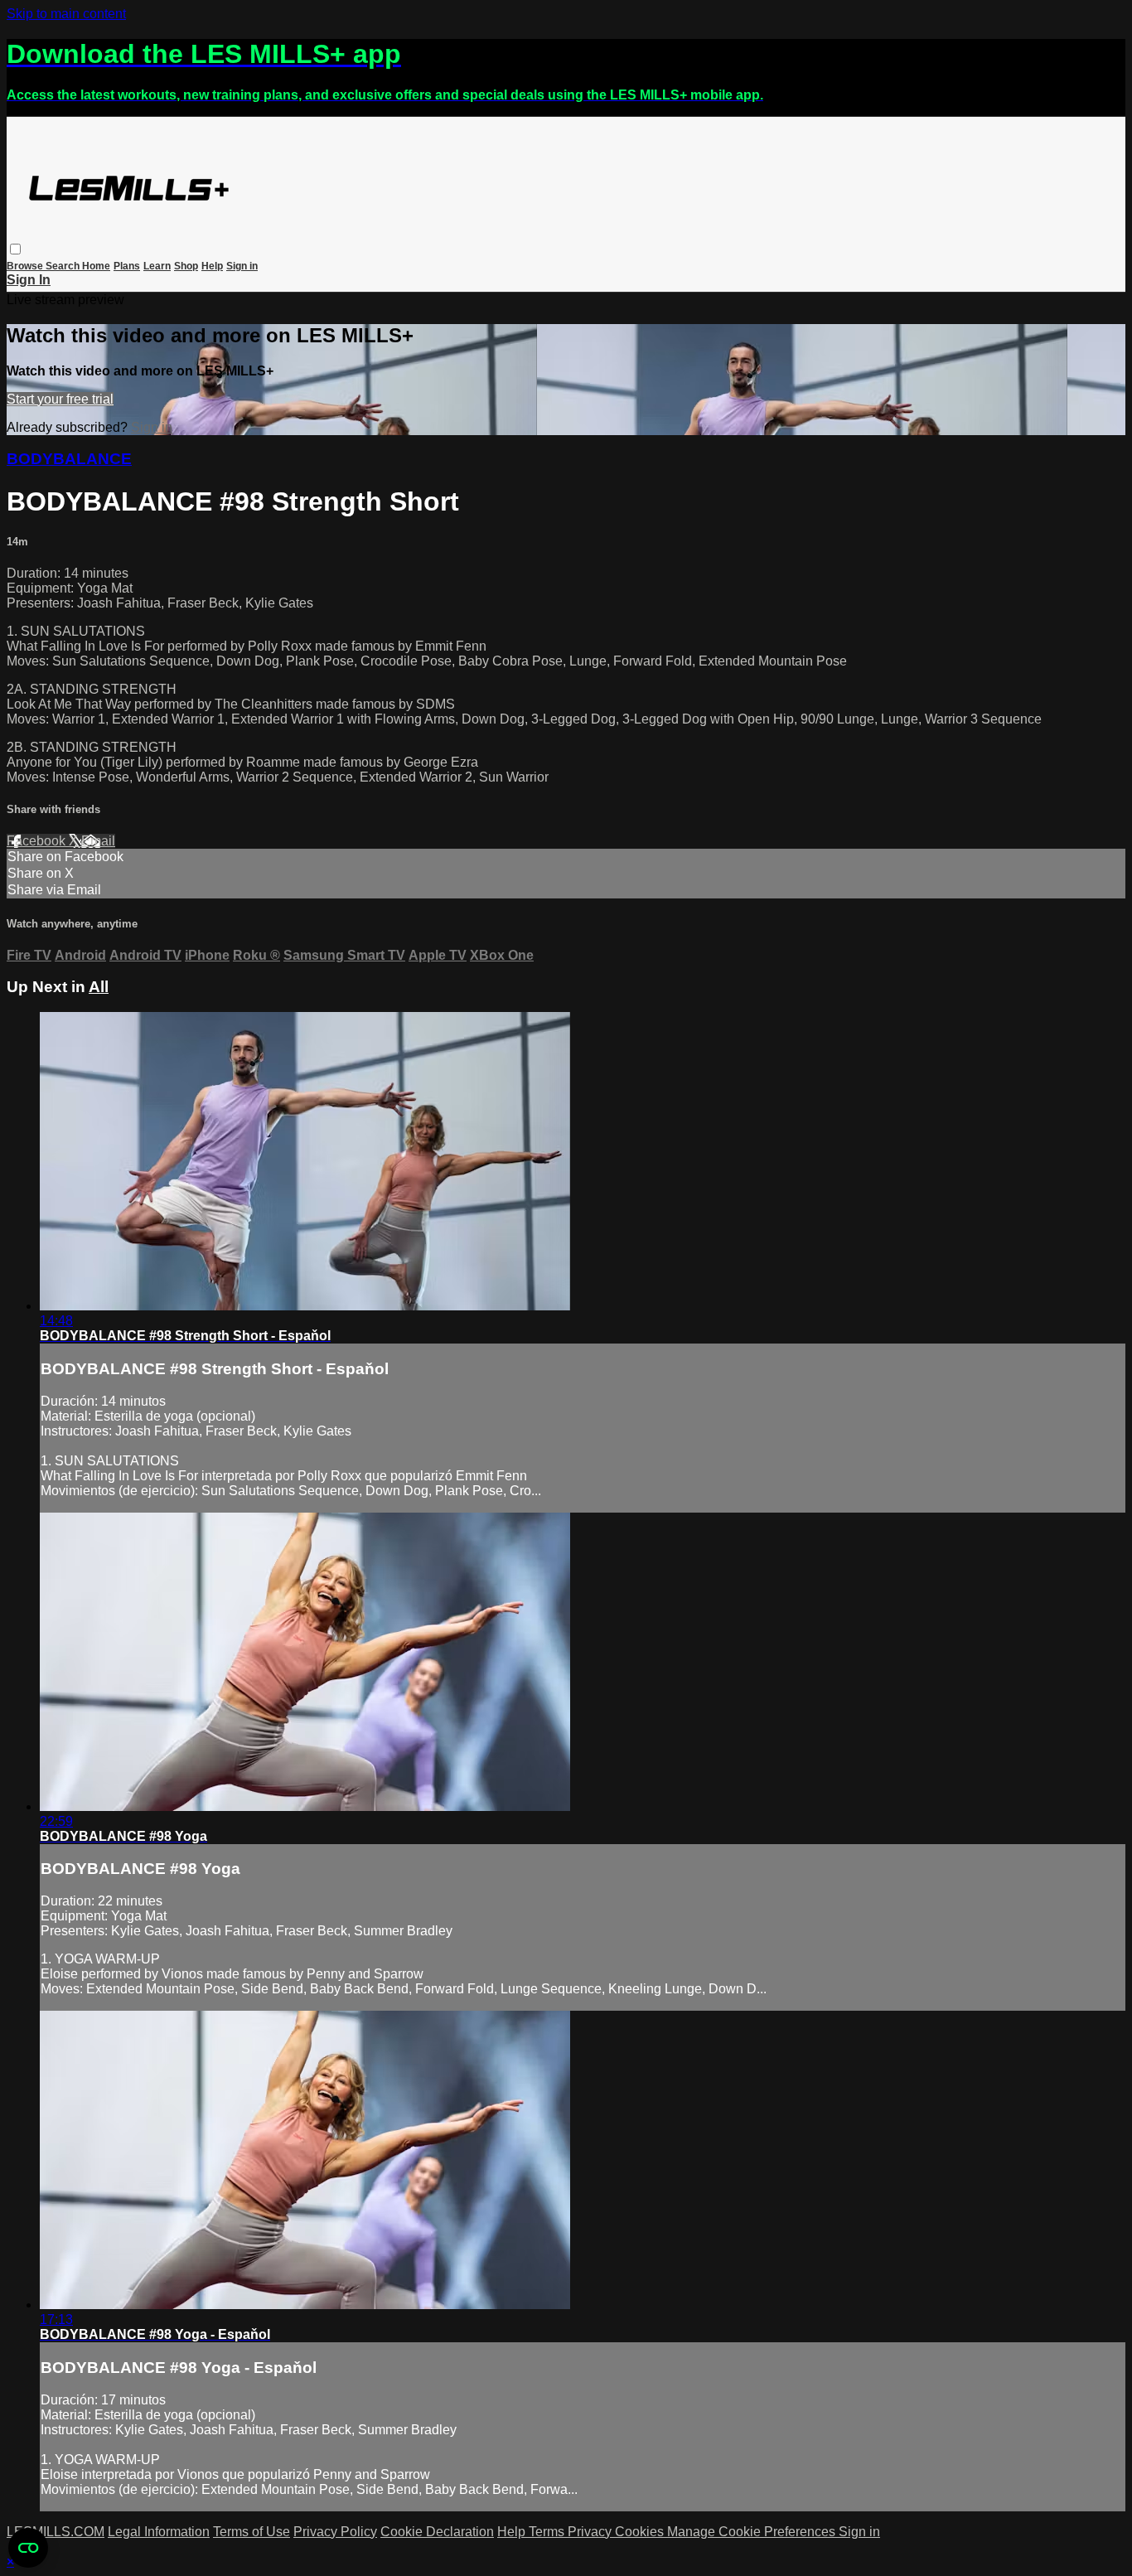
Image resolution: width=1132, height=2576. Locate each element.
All (99, 987)
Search (64, 266)
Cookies (641, 2532)
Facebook (38, 841)
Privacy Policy (335, 2532)
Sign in (242, 266)
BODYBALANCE (69, 459)
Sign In (29, 280)
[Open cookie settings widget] (28, 2548)
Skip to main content (66, 14)
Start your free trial (60, 399)
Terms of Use (252, 2532)
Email (98, 841)
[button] (15, 249)
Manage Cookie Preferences (753, 2532)
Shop (186, 266)
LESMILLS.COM (56, 2532)
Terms (548, 2532)
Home (96, 266)
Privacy (591, 2532)
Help (212, 266)
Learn (157, 266)
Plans (127, 266)
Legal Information (159, 2532)
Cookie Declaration (437, 2532)
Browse (26, 266)
